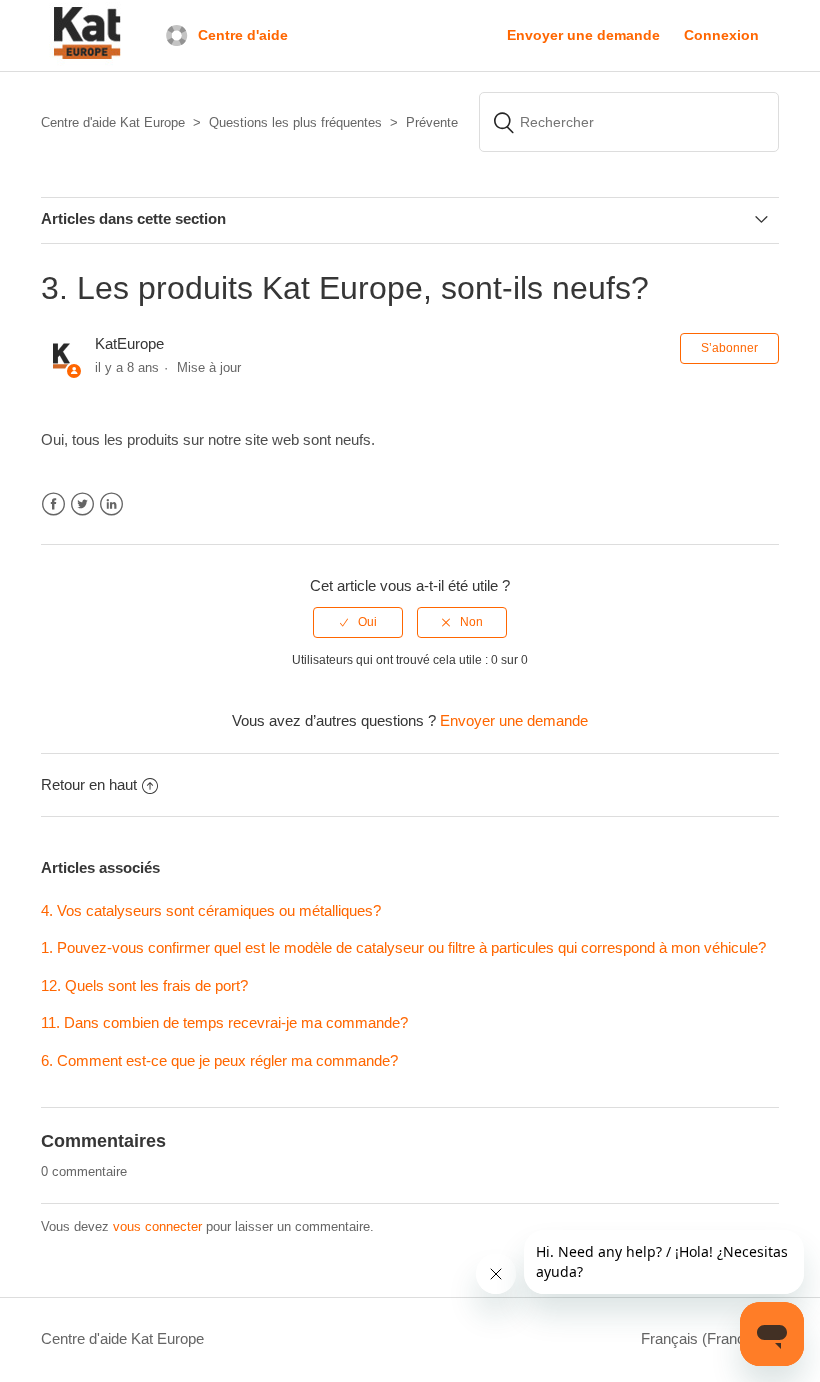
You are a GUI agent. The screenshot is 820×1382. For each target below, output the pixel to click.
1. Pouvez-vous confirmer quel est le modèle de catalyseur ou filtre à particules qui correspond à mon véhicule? (403, 947)
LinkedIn (111, 504)
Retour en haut (89, 784)
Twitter (82, 504)
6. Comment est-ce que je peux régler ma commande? (219, 1060)
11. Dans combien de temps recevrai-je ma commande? (224, 1022)
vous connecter (157, 1226)
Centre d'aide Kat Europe (122, 1338)
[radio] (358, 622)
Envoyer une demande (583, 35)
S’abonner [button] (729, 348)
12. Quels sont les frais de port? (144, 985)
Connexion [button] (721, 35)
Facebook (53, 504)
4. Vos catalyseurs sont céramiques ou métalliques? (211, 910)
